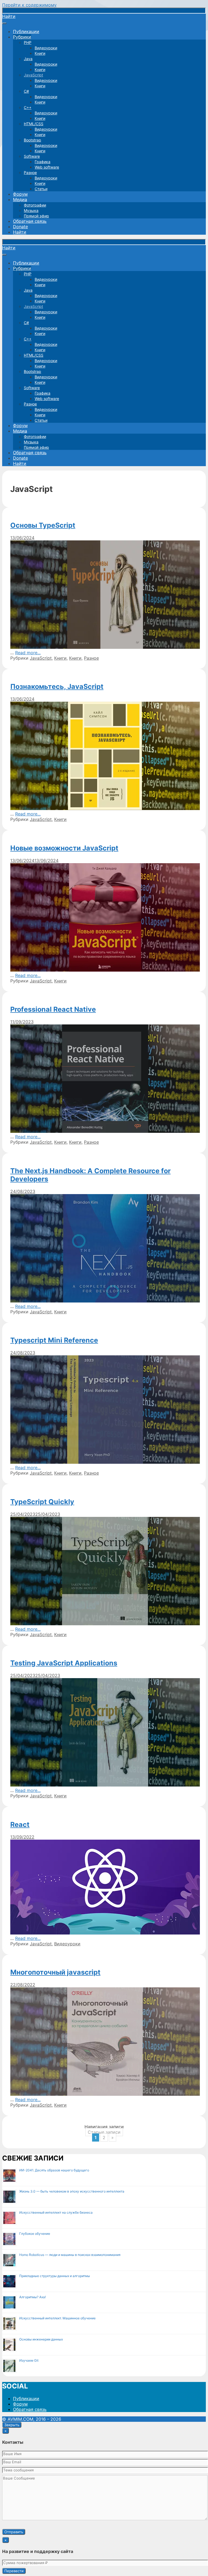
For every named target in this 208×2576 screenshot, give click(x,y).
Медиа (20, 199)
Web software (47, 167)
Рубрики (22, 37)
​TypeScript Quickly (42, 1502)
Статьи (41, 189)
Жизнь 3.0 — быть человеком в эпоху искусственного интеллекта (72, 2191)
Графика (43, 162)
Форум (20, 194)
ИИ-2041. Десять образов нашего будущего (54, 2170)
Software (32, 156)
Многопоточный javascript (55, 1972)
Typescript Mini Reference (54, 1340)
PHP (28, 42)
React (20, 1824)
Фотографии (35, 205)
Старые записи (104, 2132)
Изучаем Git (29, 2360)
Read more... (28, 653)
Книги (40, 53)
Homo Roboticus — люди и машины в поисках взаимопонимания (70, 2255)
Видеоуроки (46, 48)
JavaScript (33, 75)
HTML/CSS (34, 124)
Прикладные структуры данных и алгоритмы (55, 2276)
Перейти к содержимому (29, 5)
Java (28, 59)
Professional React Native (53, 1009)
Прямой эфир (36, 216)
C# (26, 91)
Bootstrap (32, 140)
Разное (30, 173)
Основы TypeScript (43, 525)
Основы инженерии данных (41, 2339)
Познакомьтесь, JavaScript (57, 686)
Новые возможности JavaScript (64, 848)
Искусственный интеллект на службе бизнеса (56, 2212)
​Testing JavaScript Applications (64, 1663)
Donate (20, 227)
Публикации (26, 31)
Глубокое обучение (35, 2234)
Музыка (31, 210)
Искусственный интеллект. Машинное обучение (57, 2318)
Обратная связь (30, 221)
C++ (28, 107)
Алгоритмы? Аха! (32, 2297)
